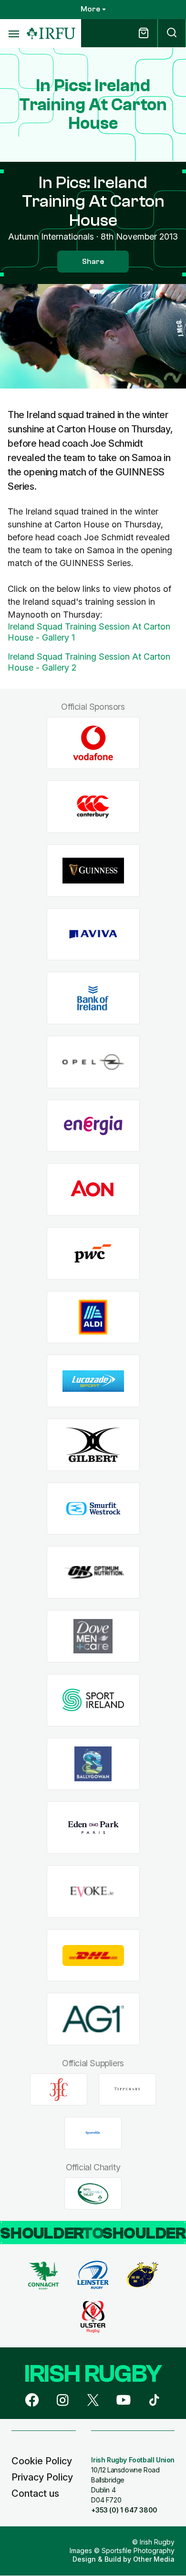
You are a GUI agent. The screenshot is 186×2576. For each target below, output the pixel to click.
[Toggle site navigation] (13, 33)
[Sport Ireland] (93, 1700)
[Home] (51, 34)
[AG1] (93, 2019)
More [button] (90, 9)
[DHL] (93, 1955)
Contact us (35, 2493)
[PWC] (93, 1254)
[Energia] (93, 1126)
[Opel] (93, 1062)
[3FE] (59, 2090)
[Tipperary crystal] (127, 2090)
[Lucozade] (93, 1381)
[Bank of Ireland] (93, 998)
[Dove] (93, 1636)
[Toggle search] (172, 33)
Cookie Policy (42, 2461)
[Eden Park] (93, 1828)
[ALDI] (93, 1317)
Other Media (154, 2559)
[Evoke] (93, 1891)
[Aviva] (93, 934)
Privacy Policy (42, 2477)
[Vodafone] (93, 743)
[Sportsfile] (93, 2133)
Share (93, 262)
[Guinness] (93, 870)
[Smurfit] (93, 1509)
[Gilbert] (93, 1445)
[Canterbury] (93, 807)
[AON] (93, 1190)
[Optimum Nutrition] (93, 1572)
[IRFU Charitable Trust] (93, 2194)
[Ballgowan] (93, 1764)
